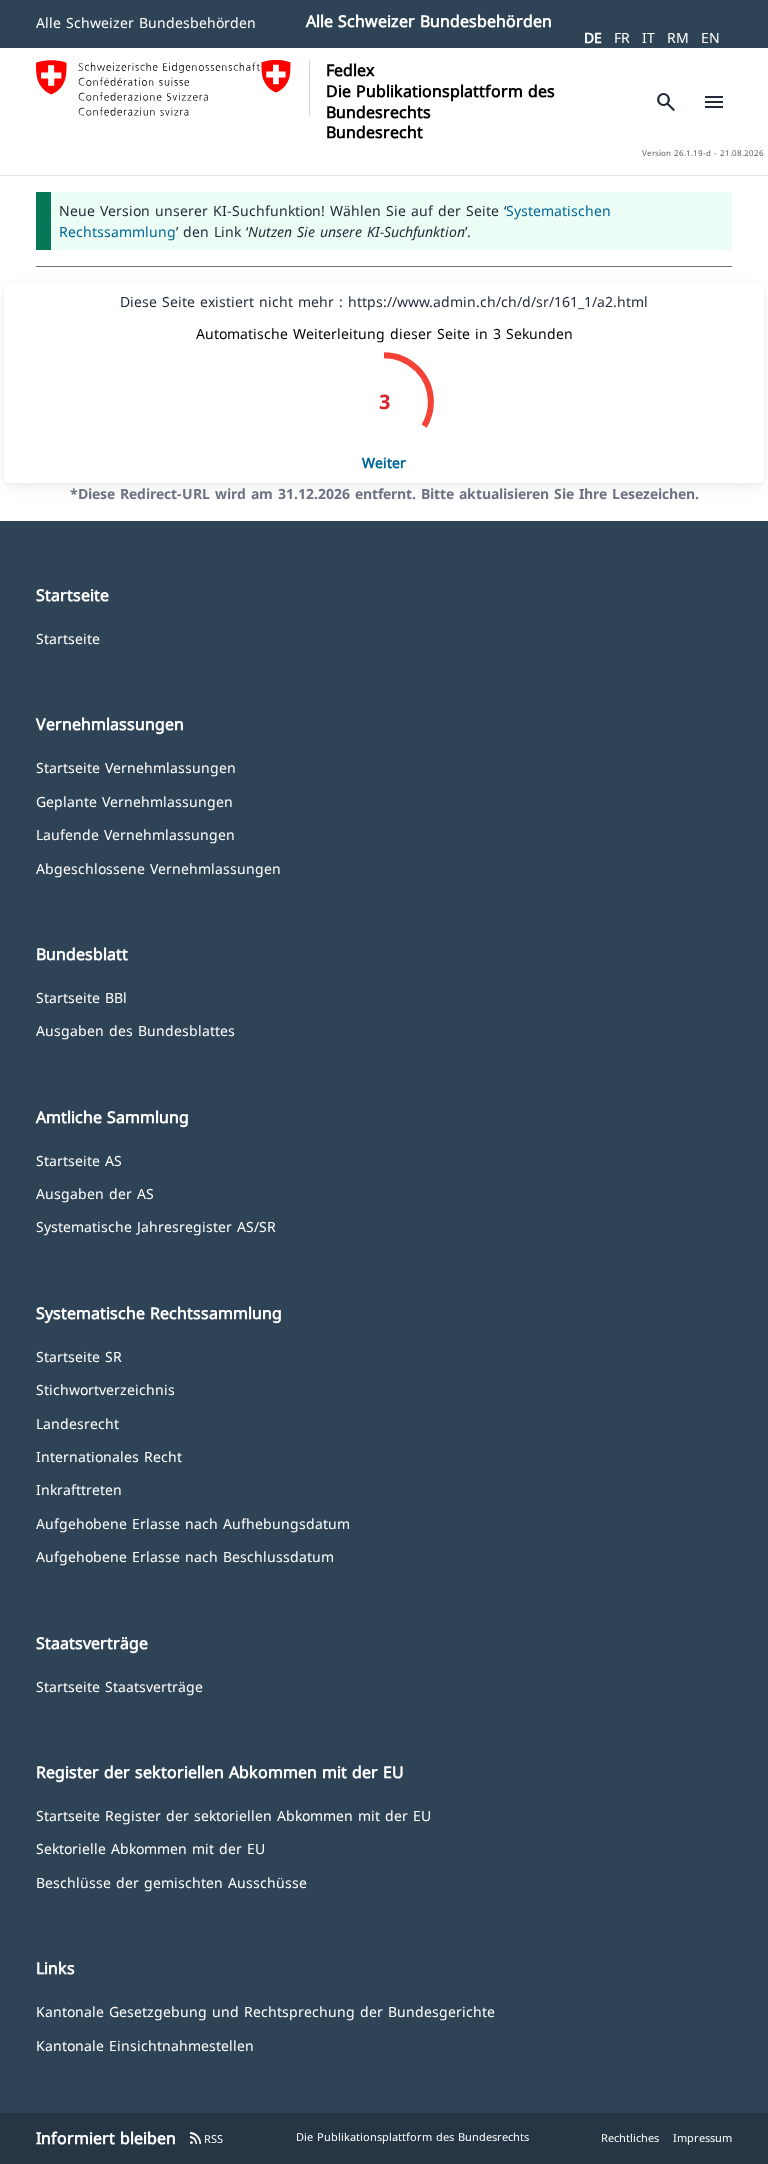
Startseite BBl (81, 996)
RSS (205, 2138)
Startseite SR (79, 1355)
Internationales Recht (109, 1455)
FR (622, 37)
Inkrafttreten (79, 1488)
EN (710, 37)
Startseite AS (79, 1159)
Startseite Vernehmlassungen (136, 766)
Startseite (68, 637)
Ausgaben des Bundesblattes (135, 1029)
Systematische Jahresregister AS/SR (156, 1225)
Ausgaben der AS (95, 1192)
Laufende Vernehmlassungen (135, 833)
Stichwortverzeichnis (105, 1388)
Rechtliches (630, 2137)
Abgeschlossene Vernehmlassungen (158, 867)
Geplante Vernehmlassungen (134, 800)
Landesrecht (77, 1422)
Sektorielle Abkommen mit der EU (150, 1847)
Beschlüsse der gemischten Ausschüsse (171, 1881)
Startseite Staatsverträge (119, 1685)
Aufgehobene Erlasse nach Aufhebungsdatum (193, 1522)
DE (593, 37)
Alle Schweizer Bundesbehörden (146, 22)
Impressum (702, 2137)
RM (678, 37)
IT (648, 37)
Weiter (384, 462)
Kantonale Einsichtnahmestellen (145, 2044)
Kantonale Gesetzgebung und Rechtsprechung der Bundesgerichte (265, 2010)
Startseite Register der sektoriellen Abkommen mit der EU (233, 1814)
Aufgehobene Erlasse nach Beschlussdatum (185, 1555)
